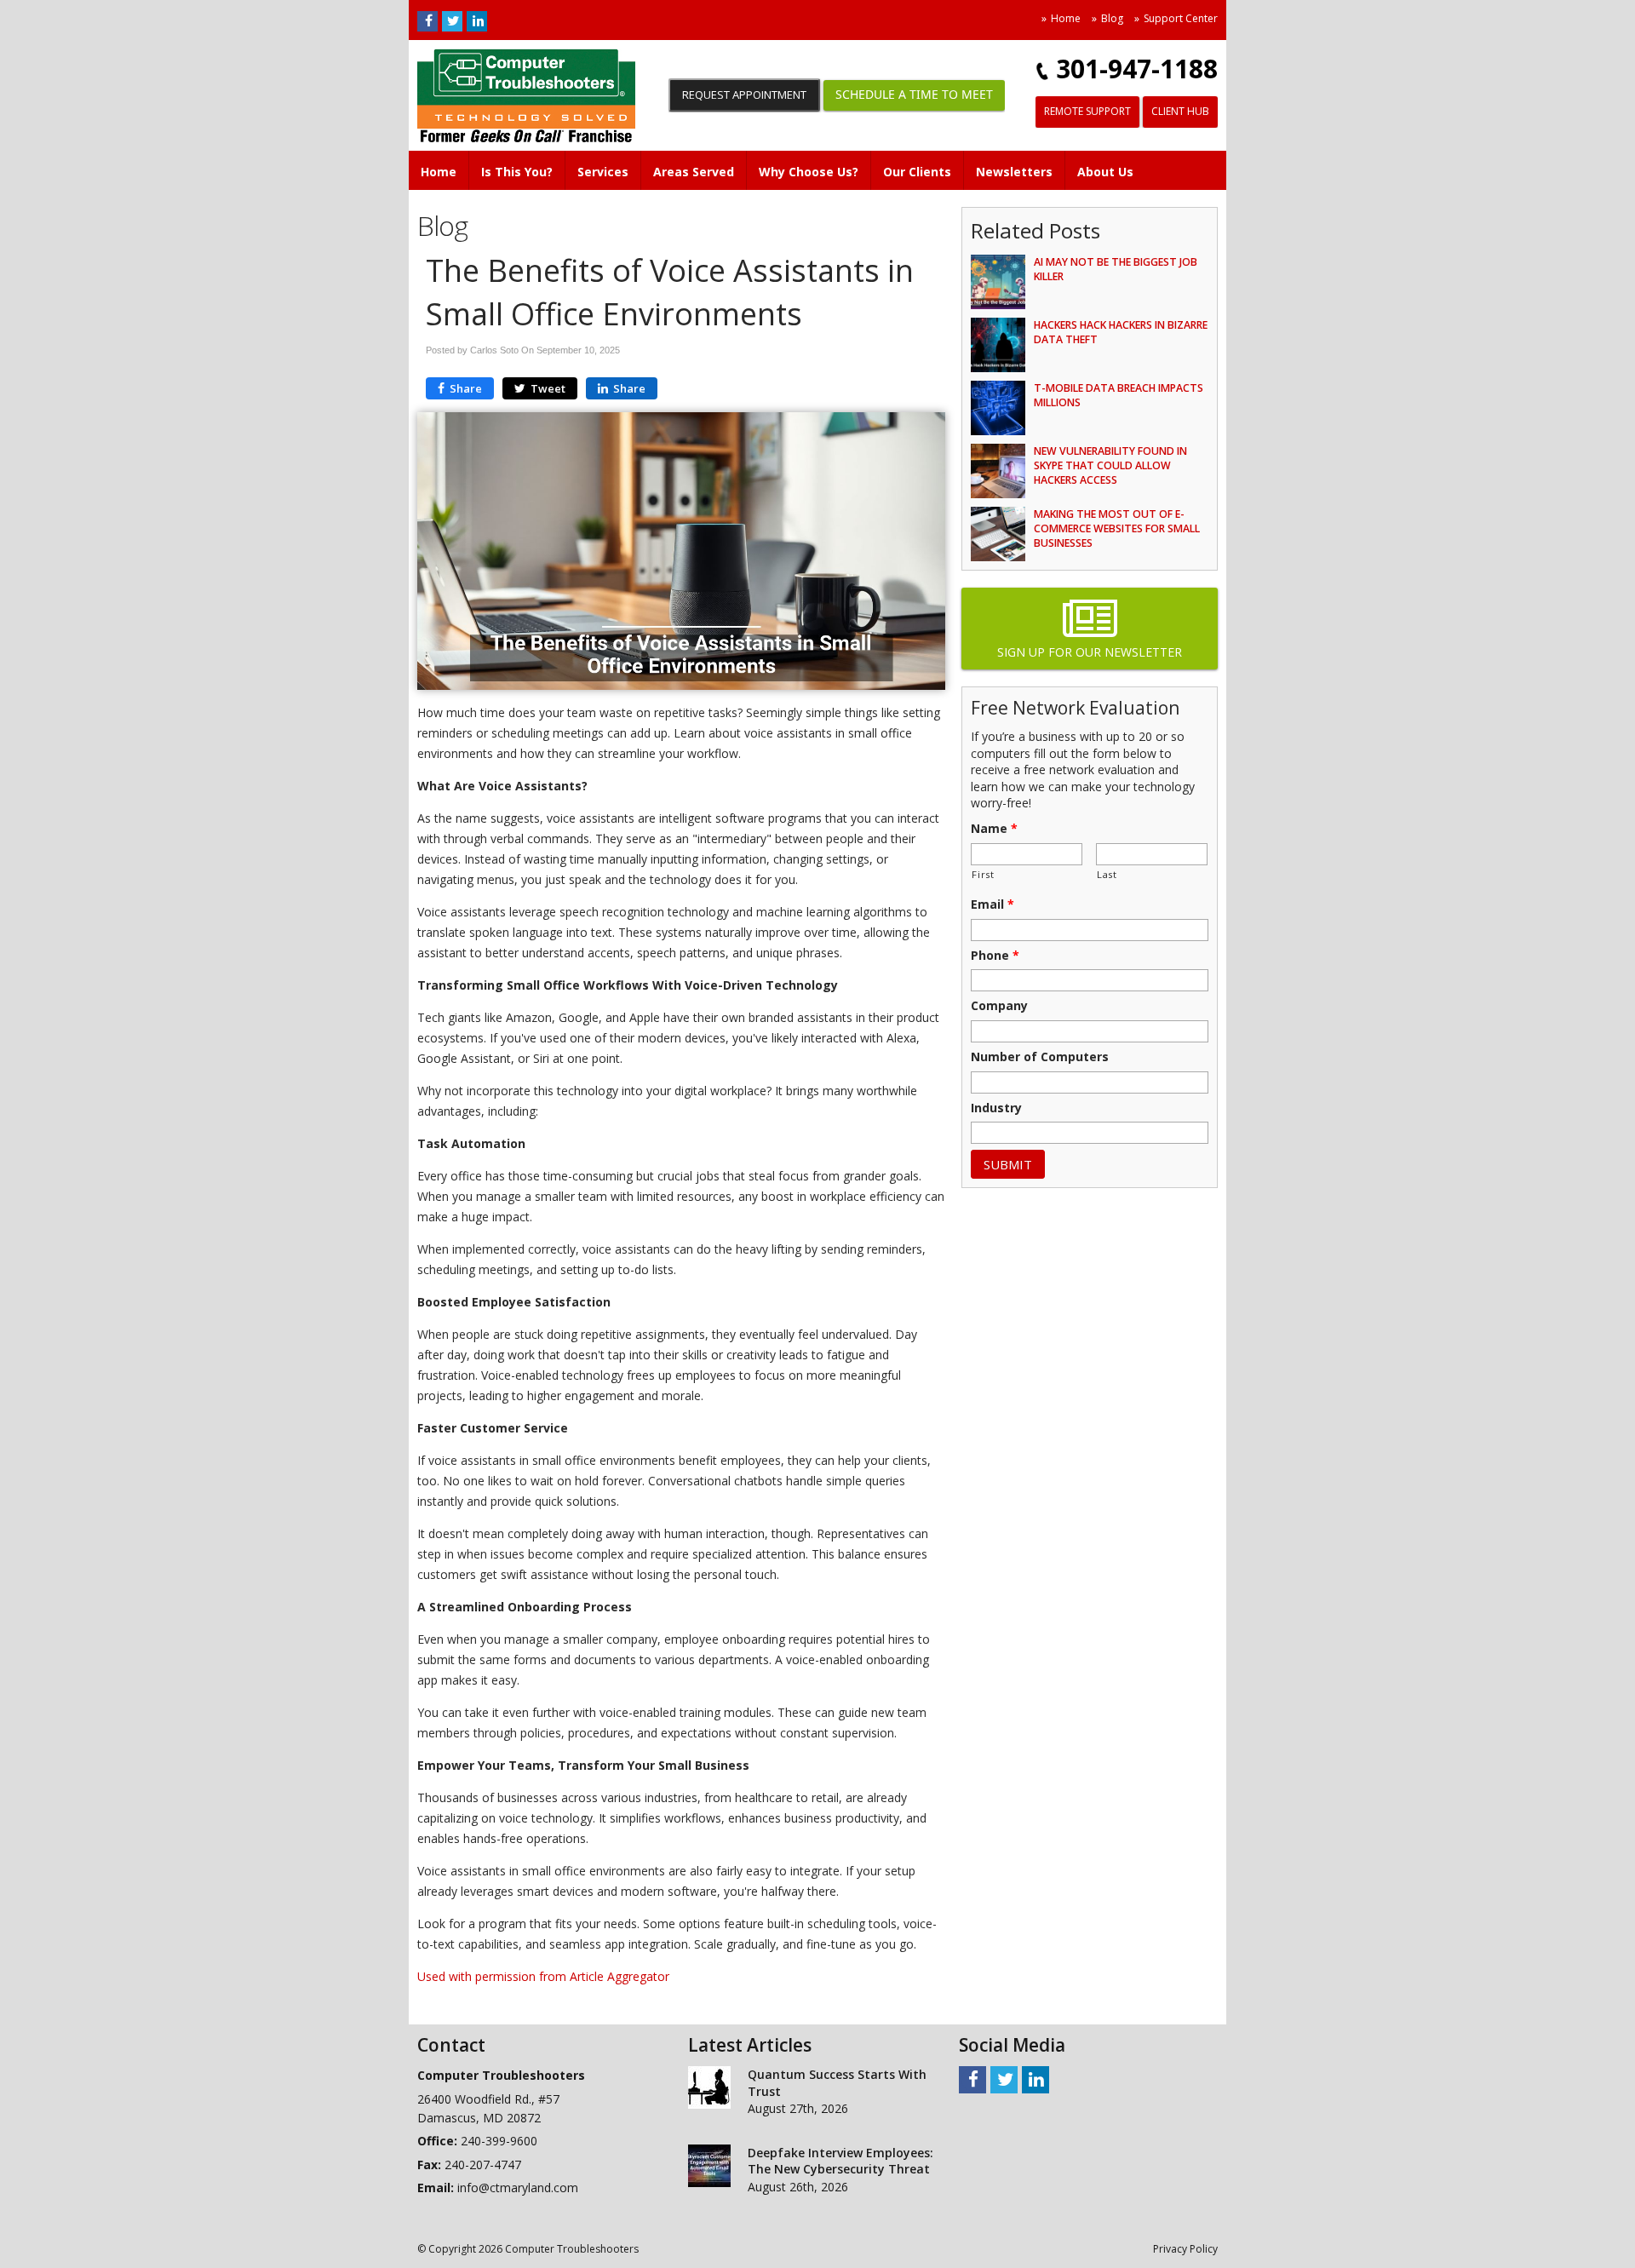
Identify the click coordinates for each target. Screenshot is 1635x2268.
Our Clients (917, 172)
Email (992, 904)
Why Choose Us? (809, 172)
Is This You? (517, 172)
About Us (1105, 172)
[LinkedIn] (477, 21)
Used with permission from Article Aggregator (543, 1976)
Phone (995, 956)
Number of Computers (1040, 1057)
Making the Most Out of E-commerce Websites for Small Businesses (1117, 528)
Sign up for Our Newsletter (1090, 652)
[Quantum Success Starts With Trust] (709, 2090)
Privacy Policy (1185, 2249)
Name (994, 829)
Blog (1112, 18)
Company (999, 1006)
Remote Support (1087, 111)
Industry (996, 1108)
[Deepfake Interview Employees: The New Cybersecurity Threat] (709, 2168)
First (983, 874)
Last (1107, 874)
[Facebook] (427, 21)
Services (603, 172)
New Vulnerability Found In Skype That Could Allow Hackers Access (1110, 465)
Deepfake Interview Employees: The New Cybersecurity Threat (840, 2161)
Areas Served (694, 172)
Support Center (1181, 18)
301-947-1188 (1137, 69)
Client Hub (1180, 111)
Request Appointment (744, 95)
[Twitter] (452, 21)
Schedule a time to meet (914, 94)
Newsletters (1014, 172)
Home (1066, 18)
